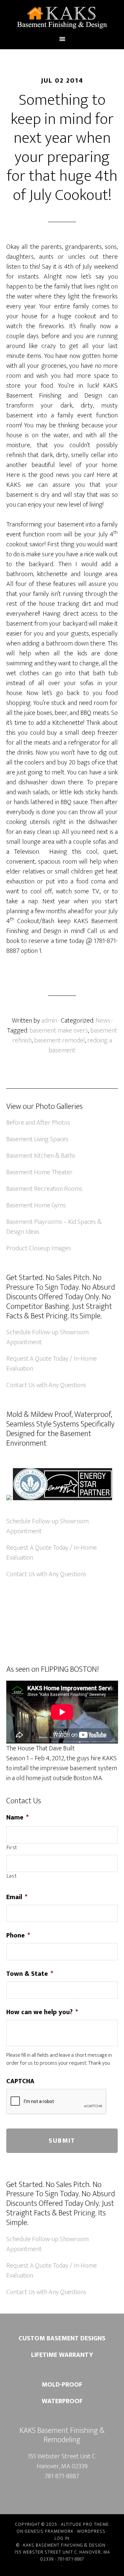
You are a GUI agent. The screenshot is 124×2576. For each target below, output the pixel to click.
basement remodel (60, 1040)
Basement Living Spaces (37, 1139)
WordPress (91, 2531)
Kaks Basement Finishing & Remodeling (62, 18)
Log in (62, 2538)
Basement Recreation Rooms (44, 1189)
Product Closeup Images (39, 1248)
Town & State (30, 1974)
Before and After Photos (38, 1123)
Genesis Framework (49, 2531)
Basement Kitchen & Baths (41, 1156)
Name (18, 1817)
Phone (18, 1935)
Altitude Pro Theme (85, 2524)
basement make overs (59, 1031)
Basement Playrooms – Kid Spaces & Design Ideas (54, 1227)
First (12, 1848)
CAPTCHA (20, 2081)
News (103, 1021)
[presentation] (57, 2102)
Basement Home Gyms (36, 1205)
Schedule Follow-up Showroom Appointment (47, 1337)
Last (12, 1876)
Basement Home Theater (40, 1172)
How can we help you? (42, 2012)
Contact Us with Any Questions (46, 1385)
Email (17, 1897)
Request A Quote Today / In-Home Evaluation (52, 1364)
